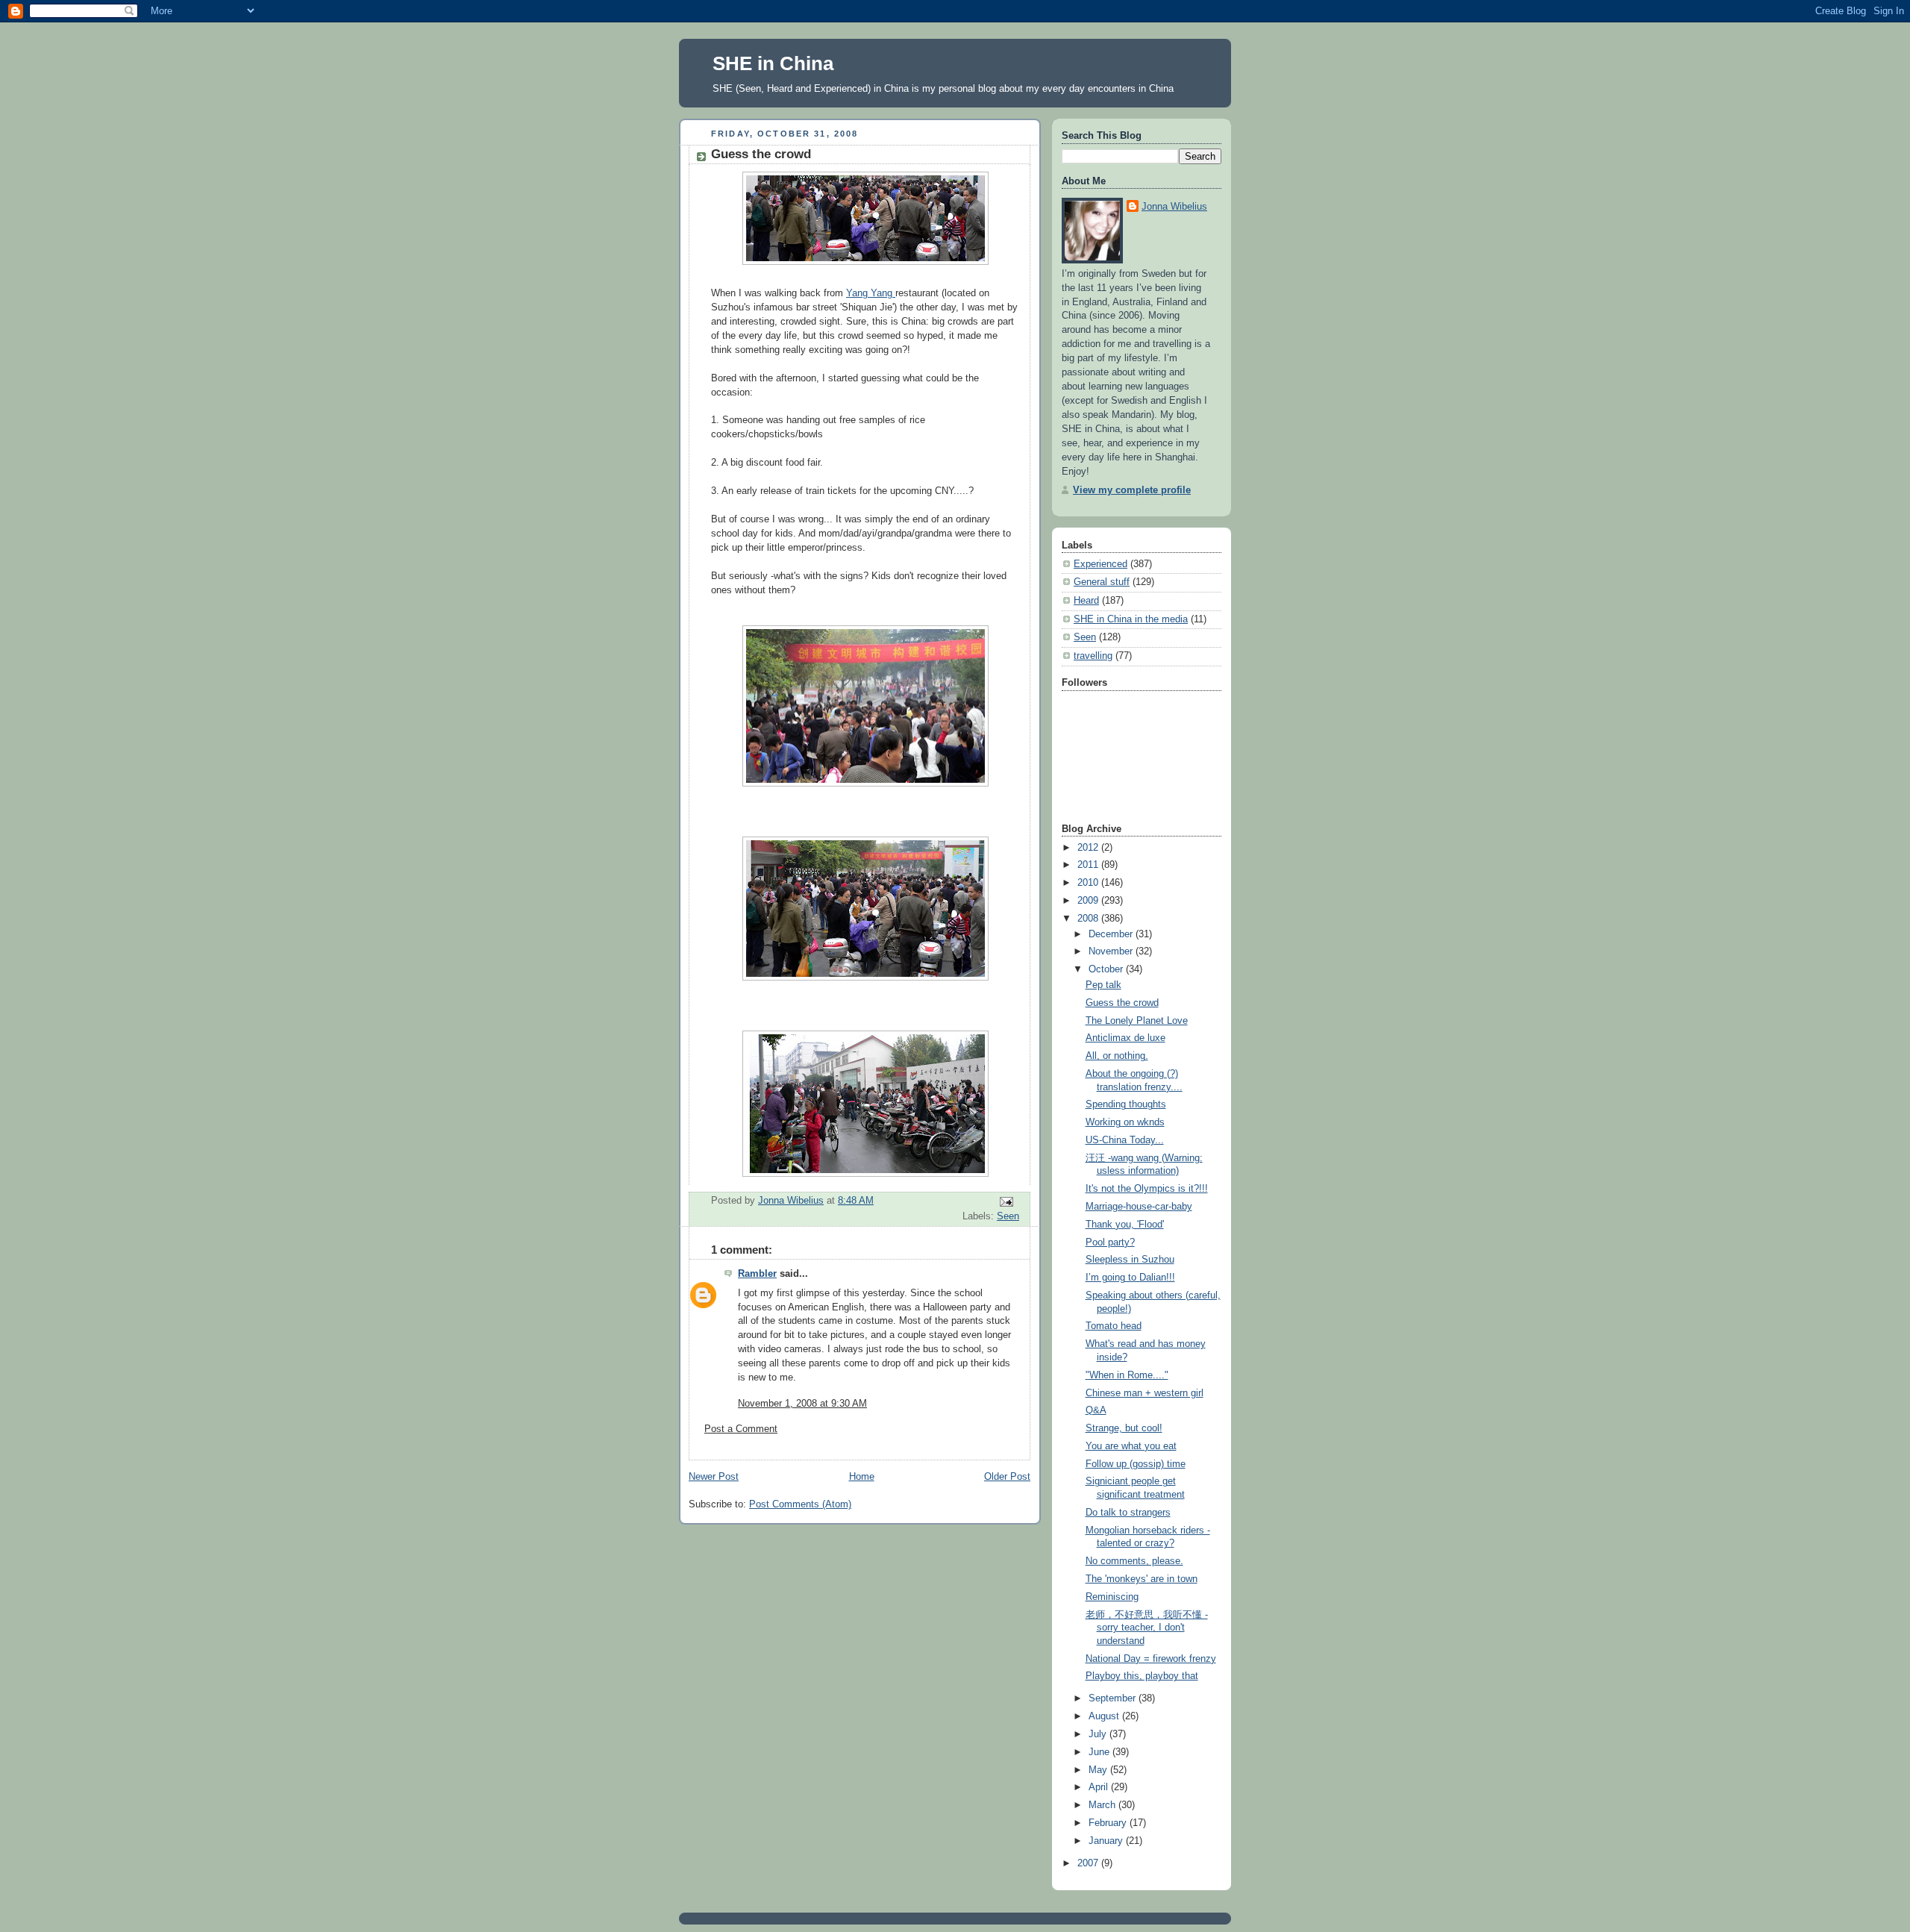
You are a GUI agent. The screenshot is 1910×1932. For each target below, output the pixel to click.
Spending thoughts (1126, 1104)
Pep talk (1103, 985)
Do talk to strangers (1128, 1513)
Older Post (1007, 1477)
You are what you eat (1131, 1446)
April (1100, 1787)
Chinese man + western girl (1145, 1393)
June (1100, 1752)
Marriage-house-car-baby (1139, 1207)
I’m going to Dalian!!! (1130, 1278)
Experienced (1100, 564)
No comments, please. (1134, 1561)
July (1099, 1734)
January (1107, 1841)
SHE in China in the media (1131, 619)
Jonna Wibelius (1174, 207)
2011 (1089, 865)
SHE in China (773, 63)
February (1109, 1823)
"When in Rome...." (1127, 1375)
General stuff (1102, 582)
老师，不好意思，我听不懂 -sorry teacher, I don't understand (1147, 1628)
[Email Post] (1006, 1201)
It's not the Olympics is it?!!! (1147, 1189)
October (1107, 969)
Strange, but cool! (1124, 1428)
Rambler (757, 1274)
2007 (1089, 1863)
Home (862, 1477)
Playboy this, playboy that (1142, 1676)
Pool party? (1110, 1242)
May (1099, 1770)
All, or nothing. (1117, 1056)
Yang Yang (871, 293)
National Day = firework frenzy (1151, 1659)
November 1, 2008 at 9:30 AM (802, 1404)
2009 (1089, 901)
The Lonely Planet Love (1137, 1021)
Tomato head (1114, 1326)
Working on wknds (1125, 1122)
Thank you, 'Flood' (1125, 1225)
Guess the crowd (1122, 1003)
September (1114, 1698)
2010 (1089, 883)
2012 (1089, 848)
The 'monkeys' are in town (1142, 1579)
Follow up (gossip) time (1136, 1464)
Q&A (1096, 1410)
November (1112, 951)
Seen (1008, 1216)
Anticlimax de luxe (1125, 1038)
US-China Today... (1125, 1140)
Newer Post (714, 1477)
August (1105, 1716)
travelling (1093, 656)
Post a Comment (741, 1429)
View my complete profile (1132, 490)
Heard (1086, 601)
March (1103, 1805)
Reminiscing (1112, 1597)
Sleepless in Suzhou (1130, 1260)
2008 (1089, 919)
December (1112, 934)
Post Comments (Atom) (800, 1504)
